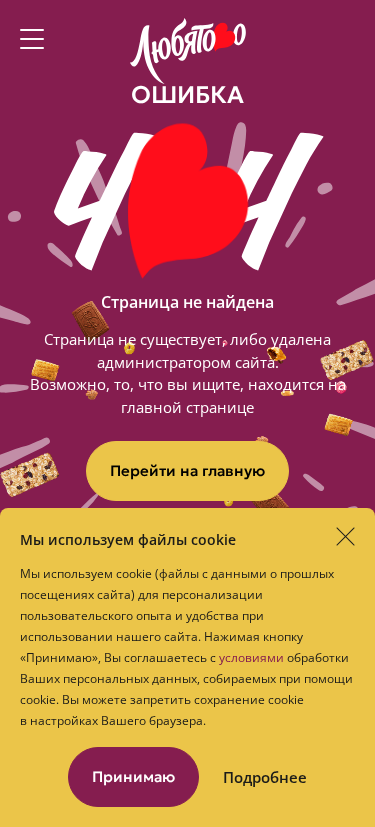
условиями (251, 657)
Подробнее (265, 777)
